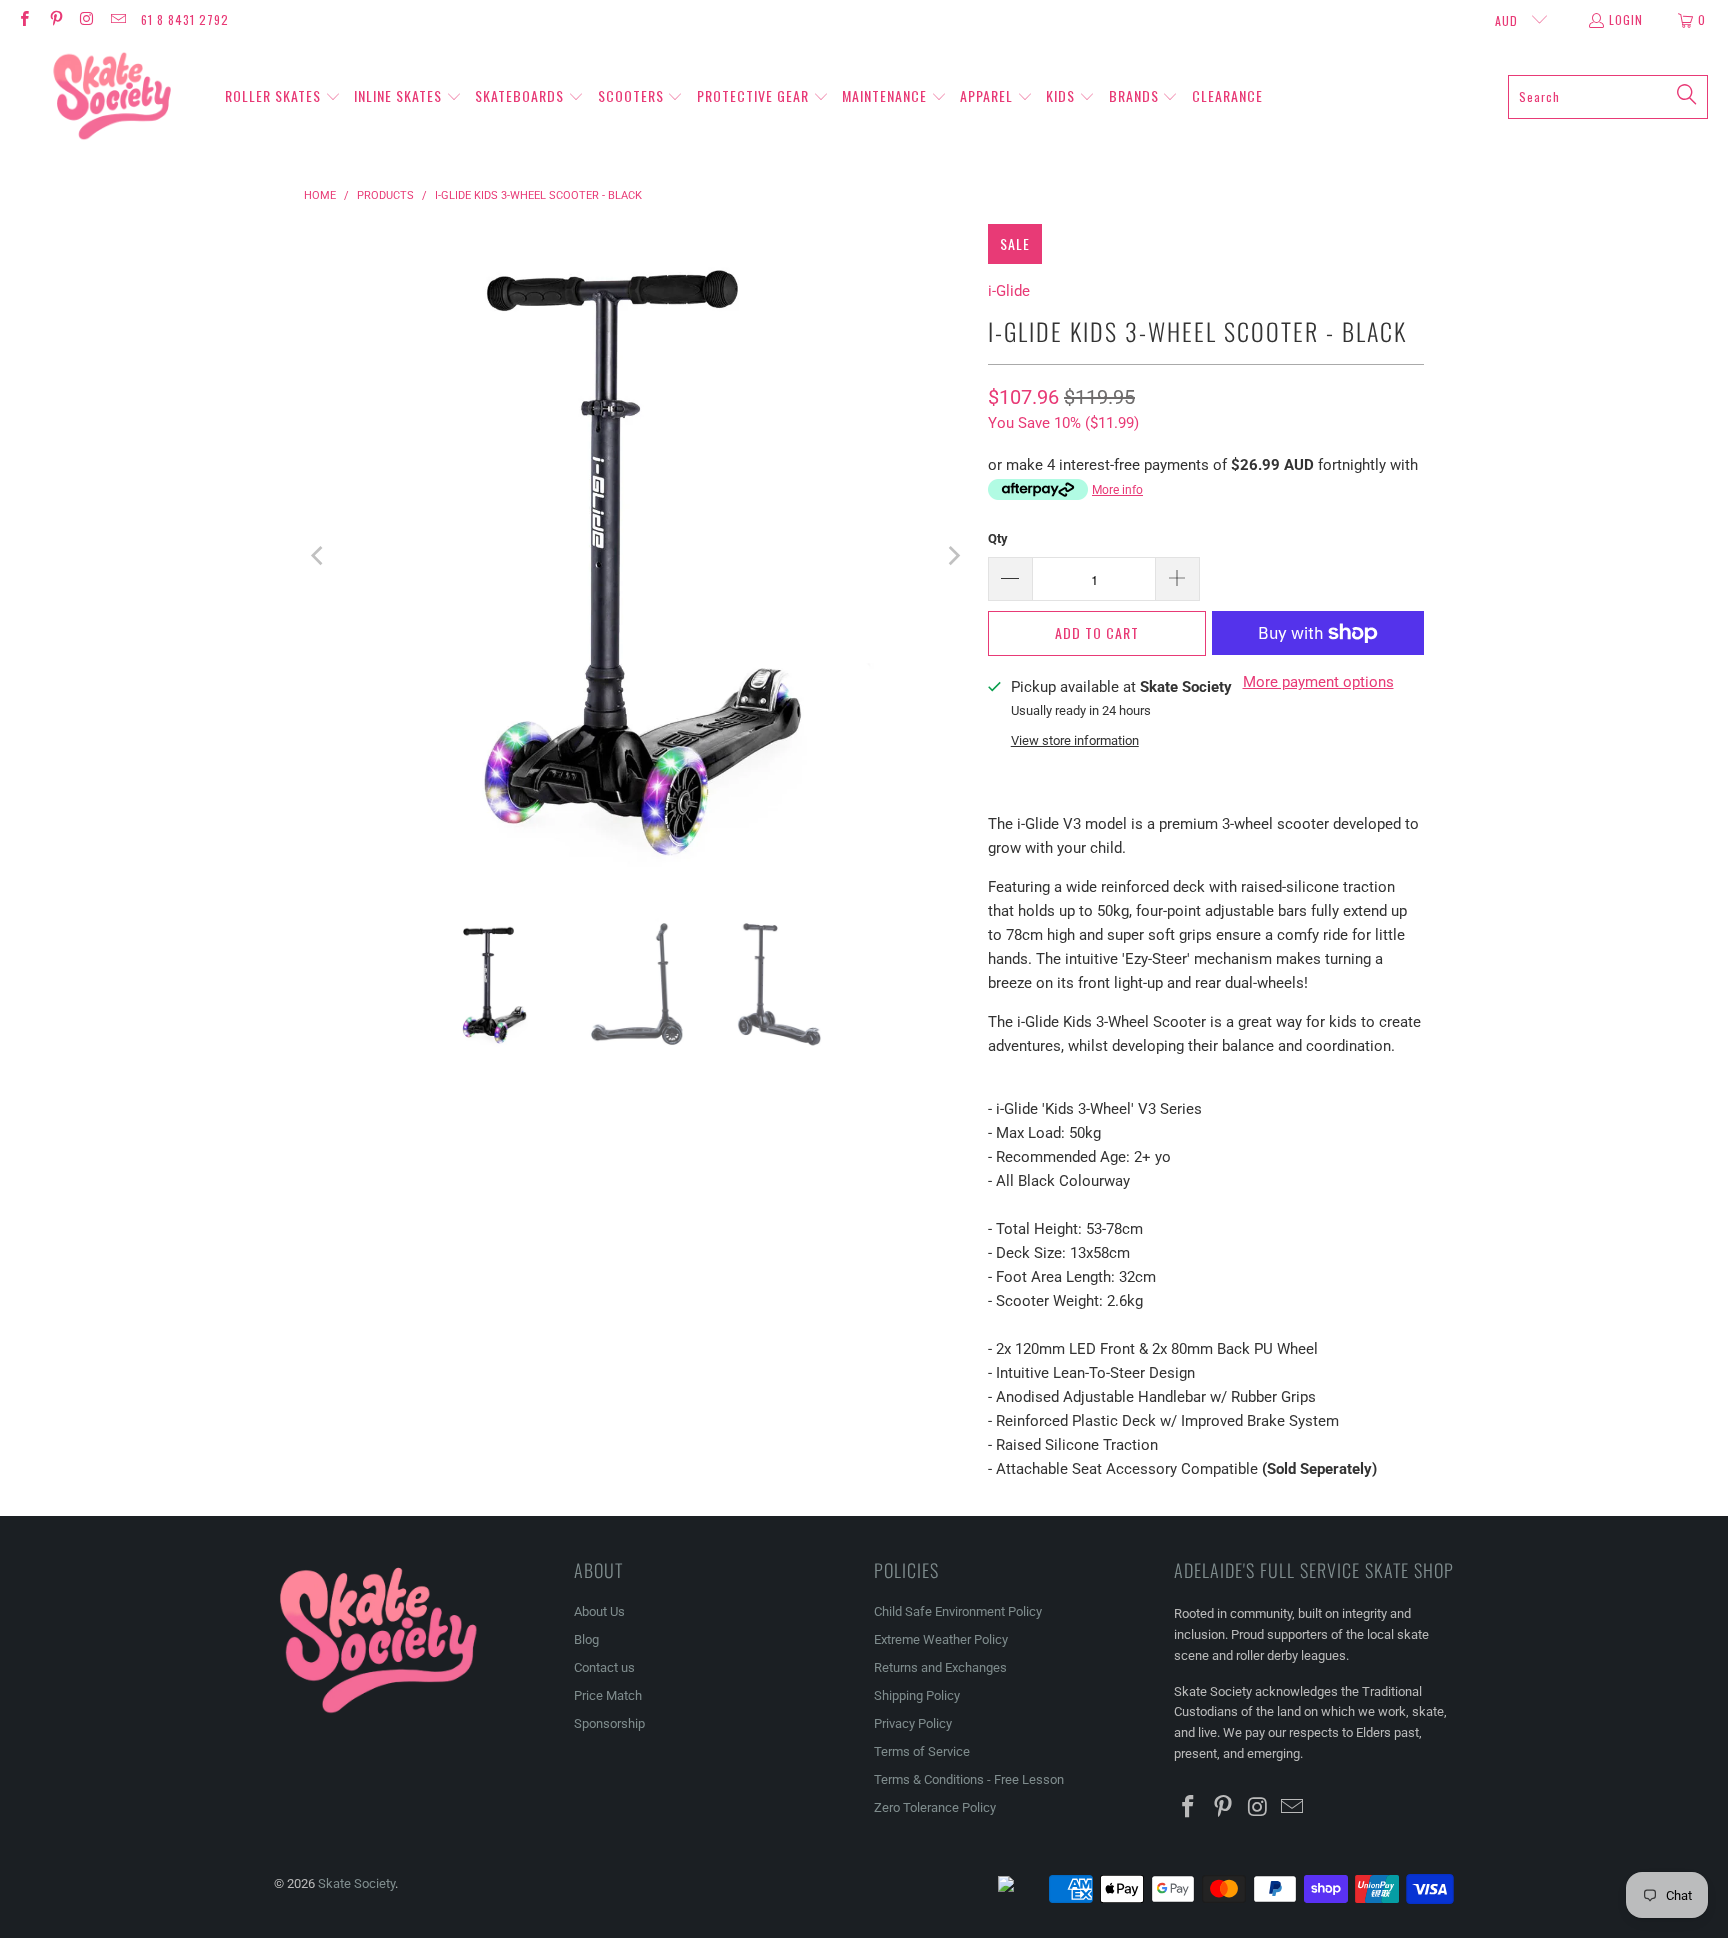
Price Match (608, 1695)
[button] (283, 97)
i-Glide (1009, 291)
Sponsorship (609, 1723)
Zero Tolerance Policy (935, 1807)
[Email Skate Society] (117, 19)
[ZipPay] (1022, 1889)
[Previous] (319, 556)
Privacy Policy (913, 1723)
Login (1626, 19)
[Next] (953, 556)
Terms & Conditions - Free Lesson (969, 1779)
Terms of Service (922, 1751)
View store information (1075, 740)
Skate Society (356, 1883)
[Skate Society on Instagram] (86, 19)
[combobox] (1608, 97)
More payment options (1318, 682)
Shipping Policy (917, 1695)
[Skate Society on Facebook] (23, 19)
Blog (586, 1639)
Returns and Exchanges (940, 1667)
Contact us (604, 1667)
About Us (599, 1611)
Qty (998, 538)
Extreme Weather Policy (941, 1639)
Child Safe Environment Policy (958, 1611)
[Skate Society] (112, 97)
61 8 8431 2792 (185, 19)
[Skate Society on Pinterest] (54, 19)
